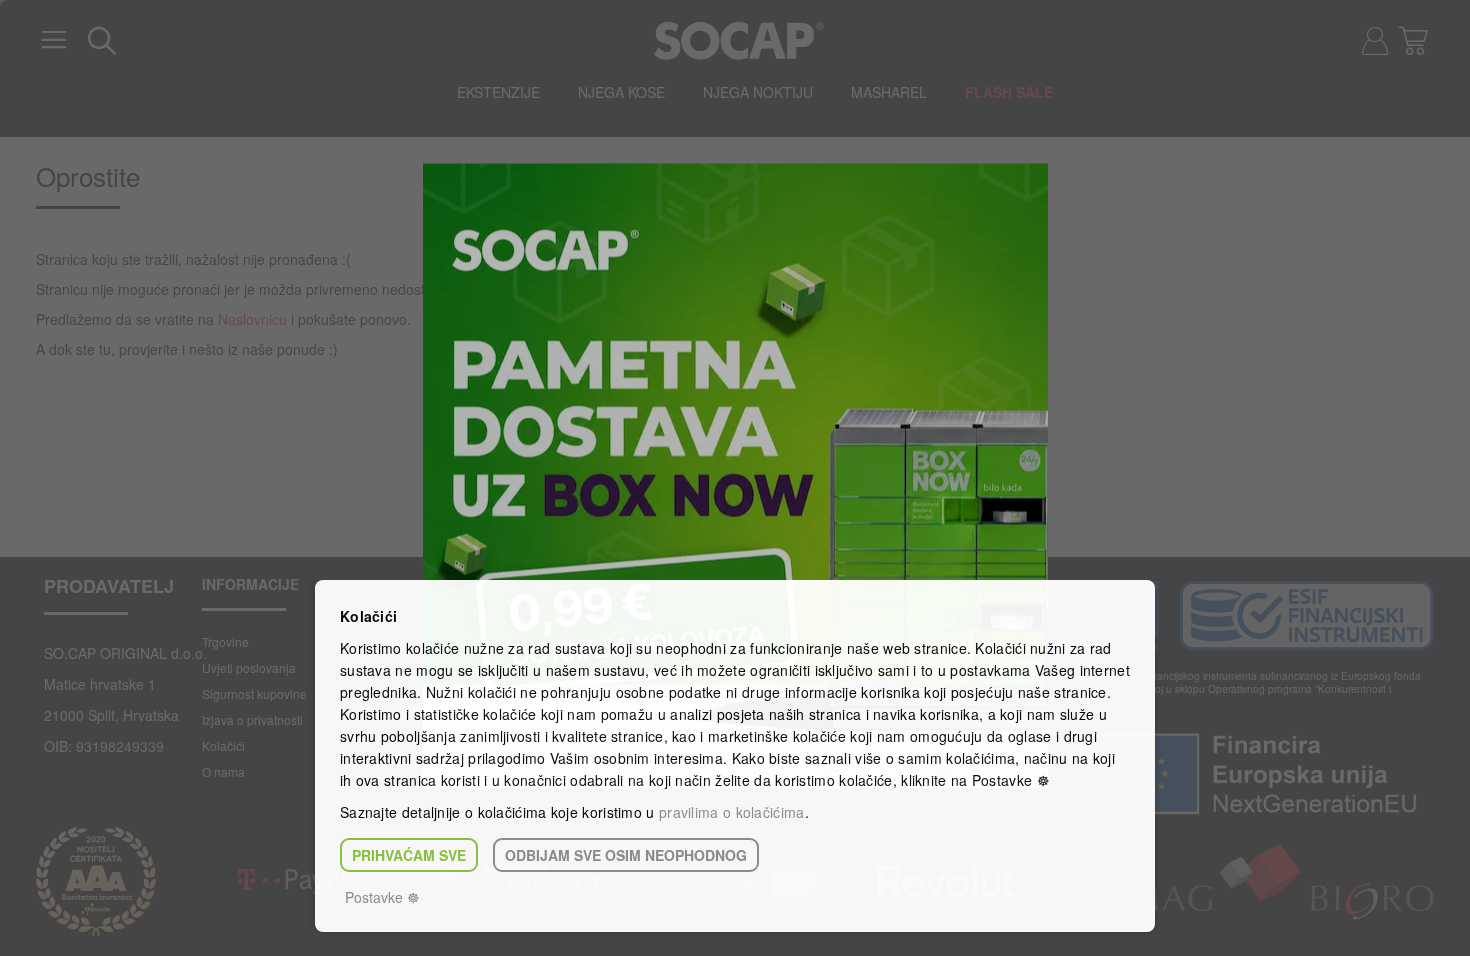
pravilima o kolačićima (732, 812)
